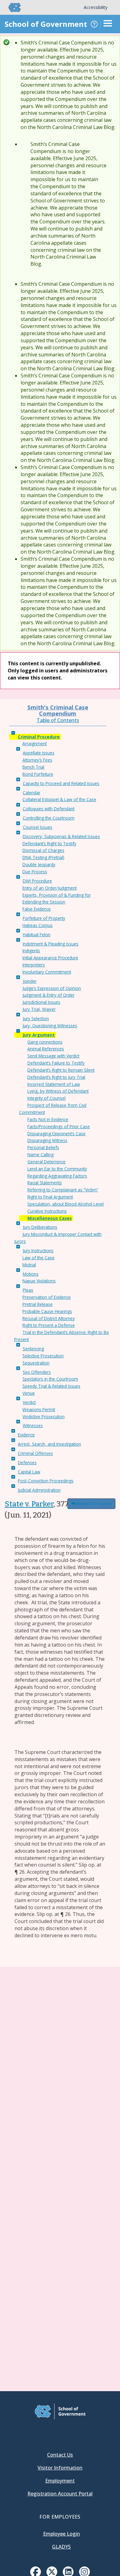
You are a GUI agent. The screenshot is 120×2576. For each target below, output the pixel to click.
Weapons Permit (39, 1409)
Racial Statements (45, 1183)
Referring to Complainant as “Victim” (63, 1190)
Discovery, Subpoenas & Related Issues (61, 836)
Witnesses (33, 1425)
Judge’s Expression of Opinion (52, 988)
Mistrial (29, 1265)
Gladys (61, 2547)
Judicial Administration (39, 1490)
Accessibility (96, 7)
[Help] (94, 24)
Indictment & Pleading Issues (51, 944)
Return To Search (94, 1504)
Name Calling (40, 1155)
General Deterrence (46, 1162)
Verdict (29, 1402)
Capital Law (29, 1472)
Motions (31, 1274)
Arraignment (35, 744)
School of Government (46, 24)
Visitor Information (60, 2468)
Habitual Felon (37, 935)
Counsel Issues (38, 827)
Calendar (32, 793)
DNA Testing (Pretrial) (43, 857)
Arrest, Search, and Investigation (49, 1444)
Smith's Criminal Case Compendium (58, 710)
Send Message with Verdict (53, 1056)
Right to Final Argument (50, 1197)
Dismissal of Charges (43, 850)
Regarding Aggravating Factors (57, 1176)
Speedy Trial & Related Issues (51, 1386)
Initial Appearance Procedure (50, 958)
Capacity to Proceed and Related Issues (61, 783)
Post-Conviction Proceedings (46, 1481)
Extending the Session (44, 902)
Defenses (27, 1463)
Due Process (35, 872)
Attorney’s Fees (37, 760)
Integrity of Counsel (46, 1098)
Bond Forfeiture (38, 774)
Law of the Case (38, 1258)
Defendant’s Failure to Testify (56, 1063)
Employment (60, 2481)
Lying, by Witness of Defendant (58, 1091)
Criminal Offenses (35, 1453)
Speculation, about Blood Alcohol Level (66, 1204)
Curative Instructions (47, 1211)
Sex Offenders (37, 1372)
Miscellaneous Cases (50, 1218)
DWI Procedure (37, 881)
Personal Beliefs (43, 1147)
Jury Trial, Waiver (39, 1009)
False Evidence (37, 909)
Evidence (26, 1435)
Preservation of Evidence (47, 1297)
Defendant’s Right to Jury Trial (56, 1077)
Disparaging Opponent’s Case (56, 1134)
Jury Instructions (38, 1251)
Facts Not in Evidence (48, 1119)
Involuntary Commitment (47, 972)
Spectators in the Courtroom (50, 1379)
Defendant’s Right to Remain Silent (61, 1070)
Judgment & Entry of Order (48, 995)
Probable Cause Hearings (47, 1311)
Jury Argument (39, 1035)
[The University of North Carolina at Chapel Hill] (11, 7)
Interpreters (34, 965)
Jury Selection (36, 1018)
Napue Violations (39, 1281)
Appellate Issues (39, 753)
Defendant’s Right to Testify (49, 843)
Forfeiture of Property (44, 918)
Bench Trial (33, 767)
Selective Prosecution (43, 1356)
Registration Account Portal (60, 2494)
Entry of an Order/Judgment (50, 888)
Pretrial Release (38, 1304)
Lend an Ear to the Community (57, 1169)
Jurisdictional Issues (41, 1002)
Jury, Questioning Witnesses (50, 1026)
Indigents (31, 951)
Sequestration (36, 1363)
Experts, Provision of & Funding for (57, 895)
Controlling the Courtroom (49, 818)
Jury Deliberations (40, 1227)
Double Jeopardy (39, 864)
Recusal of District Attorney (49, 1318)
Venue (29, 1393)
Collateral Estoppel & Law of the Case (59, 799)
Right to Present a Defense (49, 1325)
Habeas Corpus (38, 925)
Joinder (30, 981)
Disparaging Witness (47, 1140)
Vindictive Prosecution (44, 1417)
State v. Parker (29, 1504)
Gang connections (45, 1042)
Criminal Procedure (39, 737)
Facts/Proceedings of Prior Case (59, 1126)
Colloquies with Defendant (49, 809)
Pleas (28, 1290)
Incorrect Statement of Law (54, 1084)
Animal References (46, 1049)
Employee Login (62, 2534)
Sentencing (33, 1349)
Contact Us (60, 2455)
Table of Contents (58, 720)
